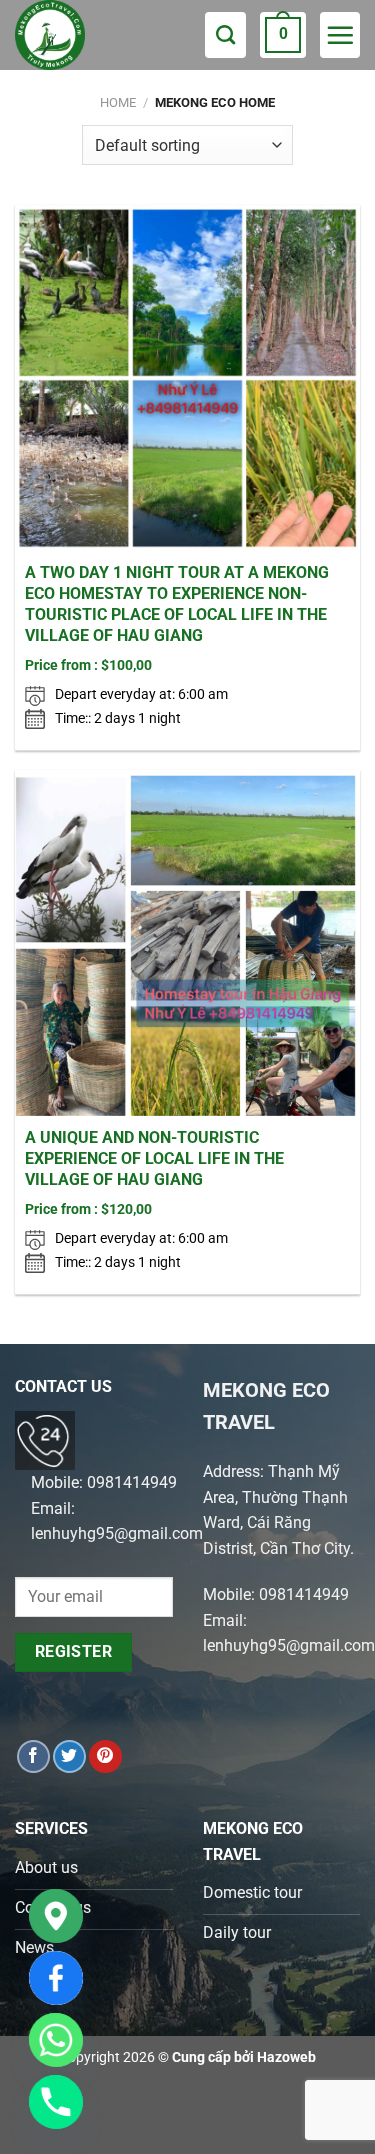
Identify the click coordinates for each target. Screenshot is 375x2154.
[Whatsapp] (56, 2040)
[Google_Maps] (56, 1916)
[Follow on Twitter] (69, 1756)
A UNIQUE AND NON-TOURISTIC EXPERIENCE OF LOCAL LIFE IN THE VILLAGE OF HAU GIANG (154, 1158)
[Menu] (340, 35)
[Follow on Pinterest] (105, 1756)
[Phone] (56, 2102)
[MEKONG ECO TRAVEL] (70, 35)
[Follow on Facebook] (33, 1756)
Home (118, 102)
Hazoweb (286, 2057)
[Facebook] (56, 1978)
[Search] (225, 34)
